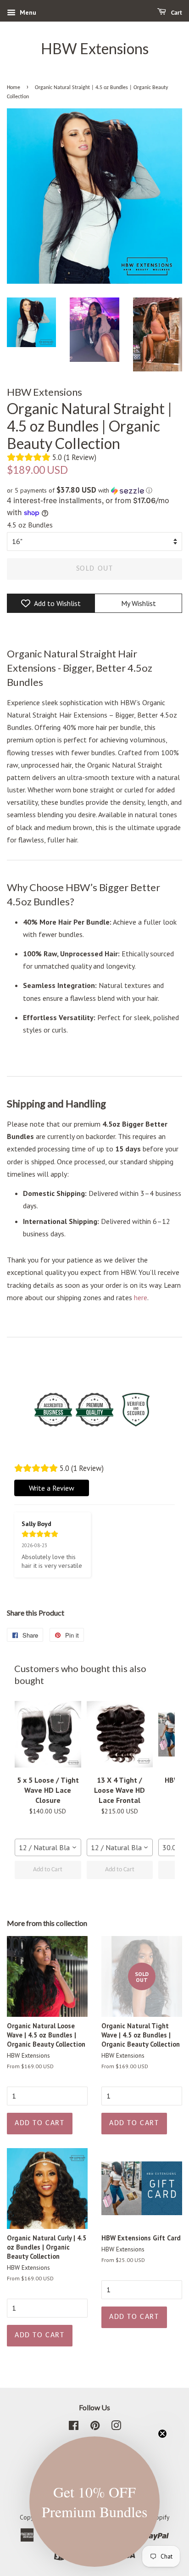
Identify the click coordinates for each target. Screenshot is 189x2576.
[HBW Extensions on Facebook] (74, 2427)
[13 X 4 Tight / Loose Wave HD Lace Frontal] (120, 1734)
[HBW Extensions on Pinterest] (95, 2427)
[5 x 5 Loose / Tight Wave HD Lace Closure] (48, 1734)
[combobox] (48, 1847)
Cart (176, 13)
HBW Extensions (95, 49)
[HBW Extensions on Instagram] (116, 2427)
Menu (27, 12)
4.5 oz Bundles (30, 525)
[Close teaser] (162, 2434)
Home (14, 88)
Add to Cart (48, 1870)
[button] (94, 490)
